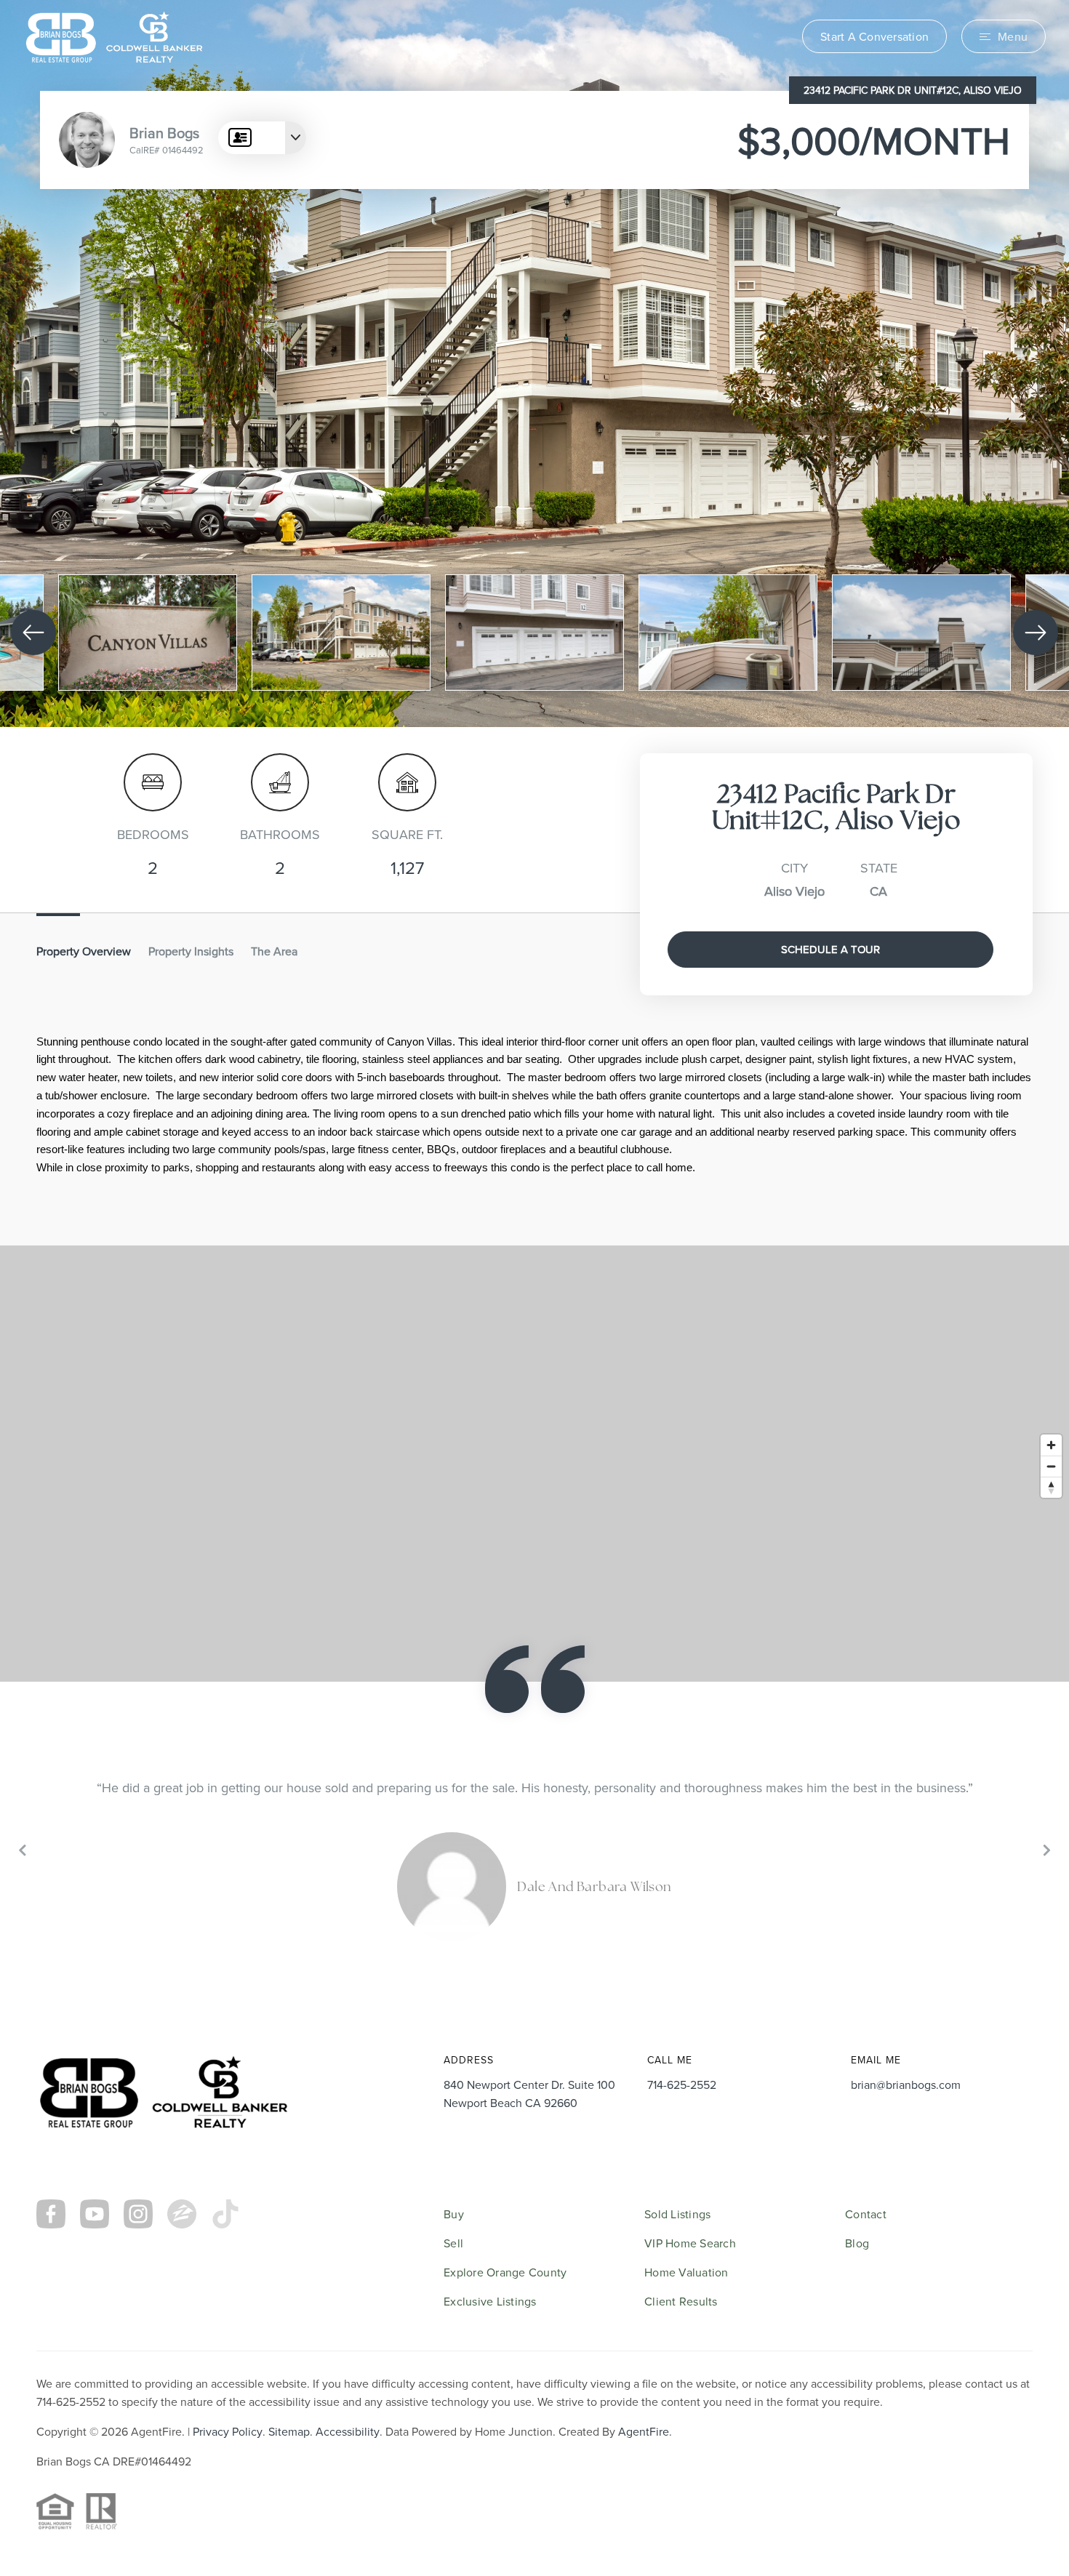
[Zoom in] (1051, 1445)
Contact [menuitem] (866, 2214)
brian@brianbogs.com (906, 2085)
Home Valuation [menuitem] (686, 2272)
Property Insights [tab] (191, 951)
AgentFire (644, 2431)
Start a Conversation (874, 36)
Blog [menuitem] (857, 2243)
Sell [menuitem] (453, 2243)
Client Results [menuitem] (681, 2301)
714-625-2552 (682, 2085)
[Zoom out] (1051, 1466)
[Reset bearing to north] (1051, 1487)
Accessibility (348, 2431)
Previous (24, 1849)
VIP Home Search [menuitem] (690, 2243)
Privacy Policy (228, 2431)
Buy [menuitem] (454, 2214)
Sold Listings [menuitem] (677, 2214)
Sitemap (289, 2431)
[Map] (534, 1464)
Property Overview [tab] (84, 951)
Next (1045, 1849)
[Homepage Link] (114, 35)
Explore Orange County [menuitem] (505, 2272)
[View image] (148, 633)
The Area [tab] (274, 951)
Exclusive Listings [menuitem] (490, 2301)
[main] (534, 1003)
